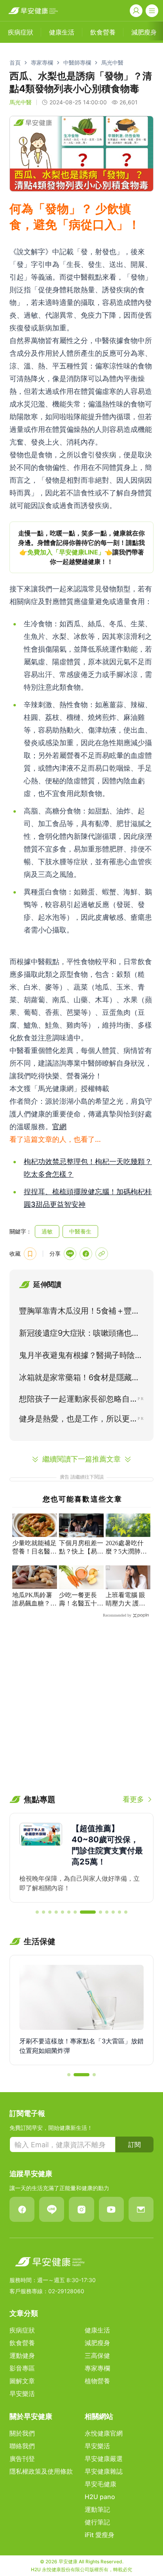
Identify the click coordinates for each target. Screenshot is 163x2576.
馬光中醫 (112, 62)
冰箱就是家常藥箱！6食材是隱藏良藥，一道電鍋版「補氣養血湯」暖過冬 (81, 1379)
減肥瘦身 (97, 2343)
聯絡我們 (22, 2446)
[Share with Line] (70, 1254)
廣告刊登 (22, 2459)
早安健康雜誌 (104, 2471)
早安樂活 (22, 2394)
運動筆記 (97, 2509)
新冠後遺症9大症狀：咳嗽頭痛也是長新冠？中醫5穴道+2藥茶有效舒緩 (80, 1335)
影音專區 (22, 2368)
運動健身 (22, 2355)
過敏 (47, 1231)
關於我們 (22, 2433)
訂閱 (135, 2144)
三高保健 (97, 2355)
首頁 (15, 62)
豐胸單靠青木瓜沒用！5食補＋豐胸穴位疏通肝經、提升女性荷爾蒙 (79, 1312)
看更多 (133, 1799)
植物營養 (97, 2381)
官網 (59, 1127)
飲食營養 (22, 2343)
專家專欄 (42, 62)
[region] (81, 547)
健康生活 (97, 2330)
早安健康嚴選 (104, 2459)
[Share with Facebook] (86, 1254)
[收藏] (30, 1254)
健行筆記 (97, 2522)
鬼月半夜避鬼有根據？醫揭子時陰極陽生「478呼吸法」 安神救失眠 (81, 1357)
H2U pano (100, 2497)
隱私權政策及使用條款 (41, 2471)
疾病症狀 (22, 2330)
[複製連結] (102, 1254)
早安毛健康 (100, 2484)
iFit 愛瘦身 (100, 2535)
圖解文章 (22, 2381)
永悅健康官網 (104, 2433)
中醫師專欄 (77, 62)
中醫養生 (80, 1231)
